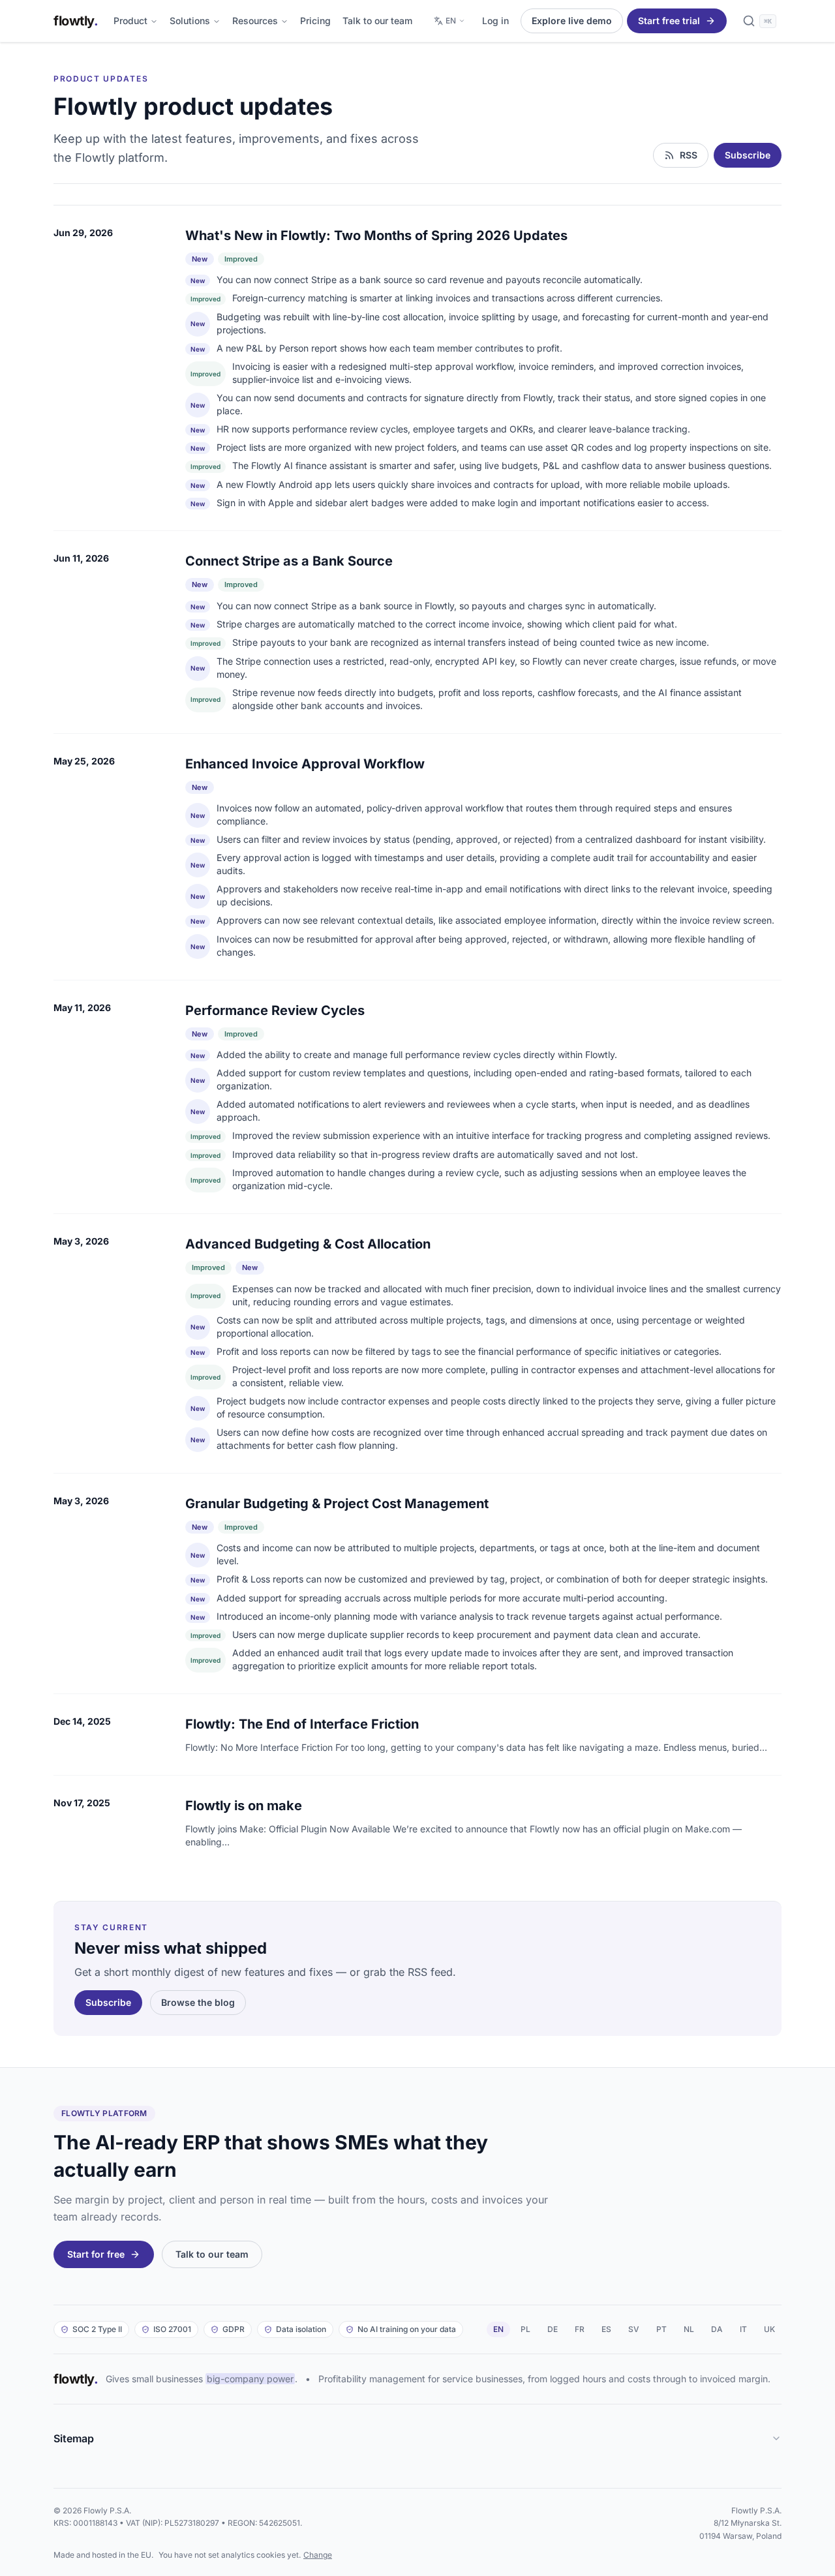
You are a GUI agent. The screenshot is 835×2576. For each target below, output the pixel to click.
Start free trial (669, 21)
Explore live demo (572, 21)
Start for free (96, 2254)
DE (553, 2329)
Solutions (190, 21)
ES (606, 2329)
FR (580, 2329)
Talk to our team (377, 21)
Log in (495, 21)
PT (661, 2329)
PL (525, 2329)
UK (769, 2329)
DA (717, 2329)
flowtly (76, 21)
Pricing (315, 21)
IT (743, 2329)
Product (130, 21)
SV (634, 2329)
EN (451, 21)
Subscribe (748, 155)
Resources (255, 21)
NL (689, 2329)
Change (318, 2555)
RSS (689, 155)
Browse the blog (198, 2002)
